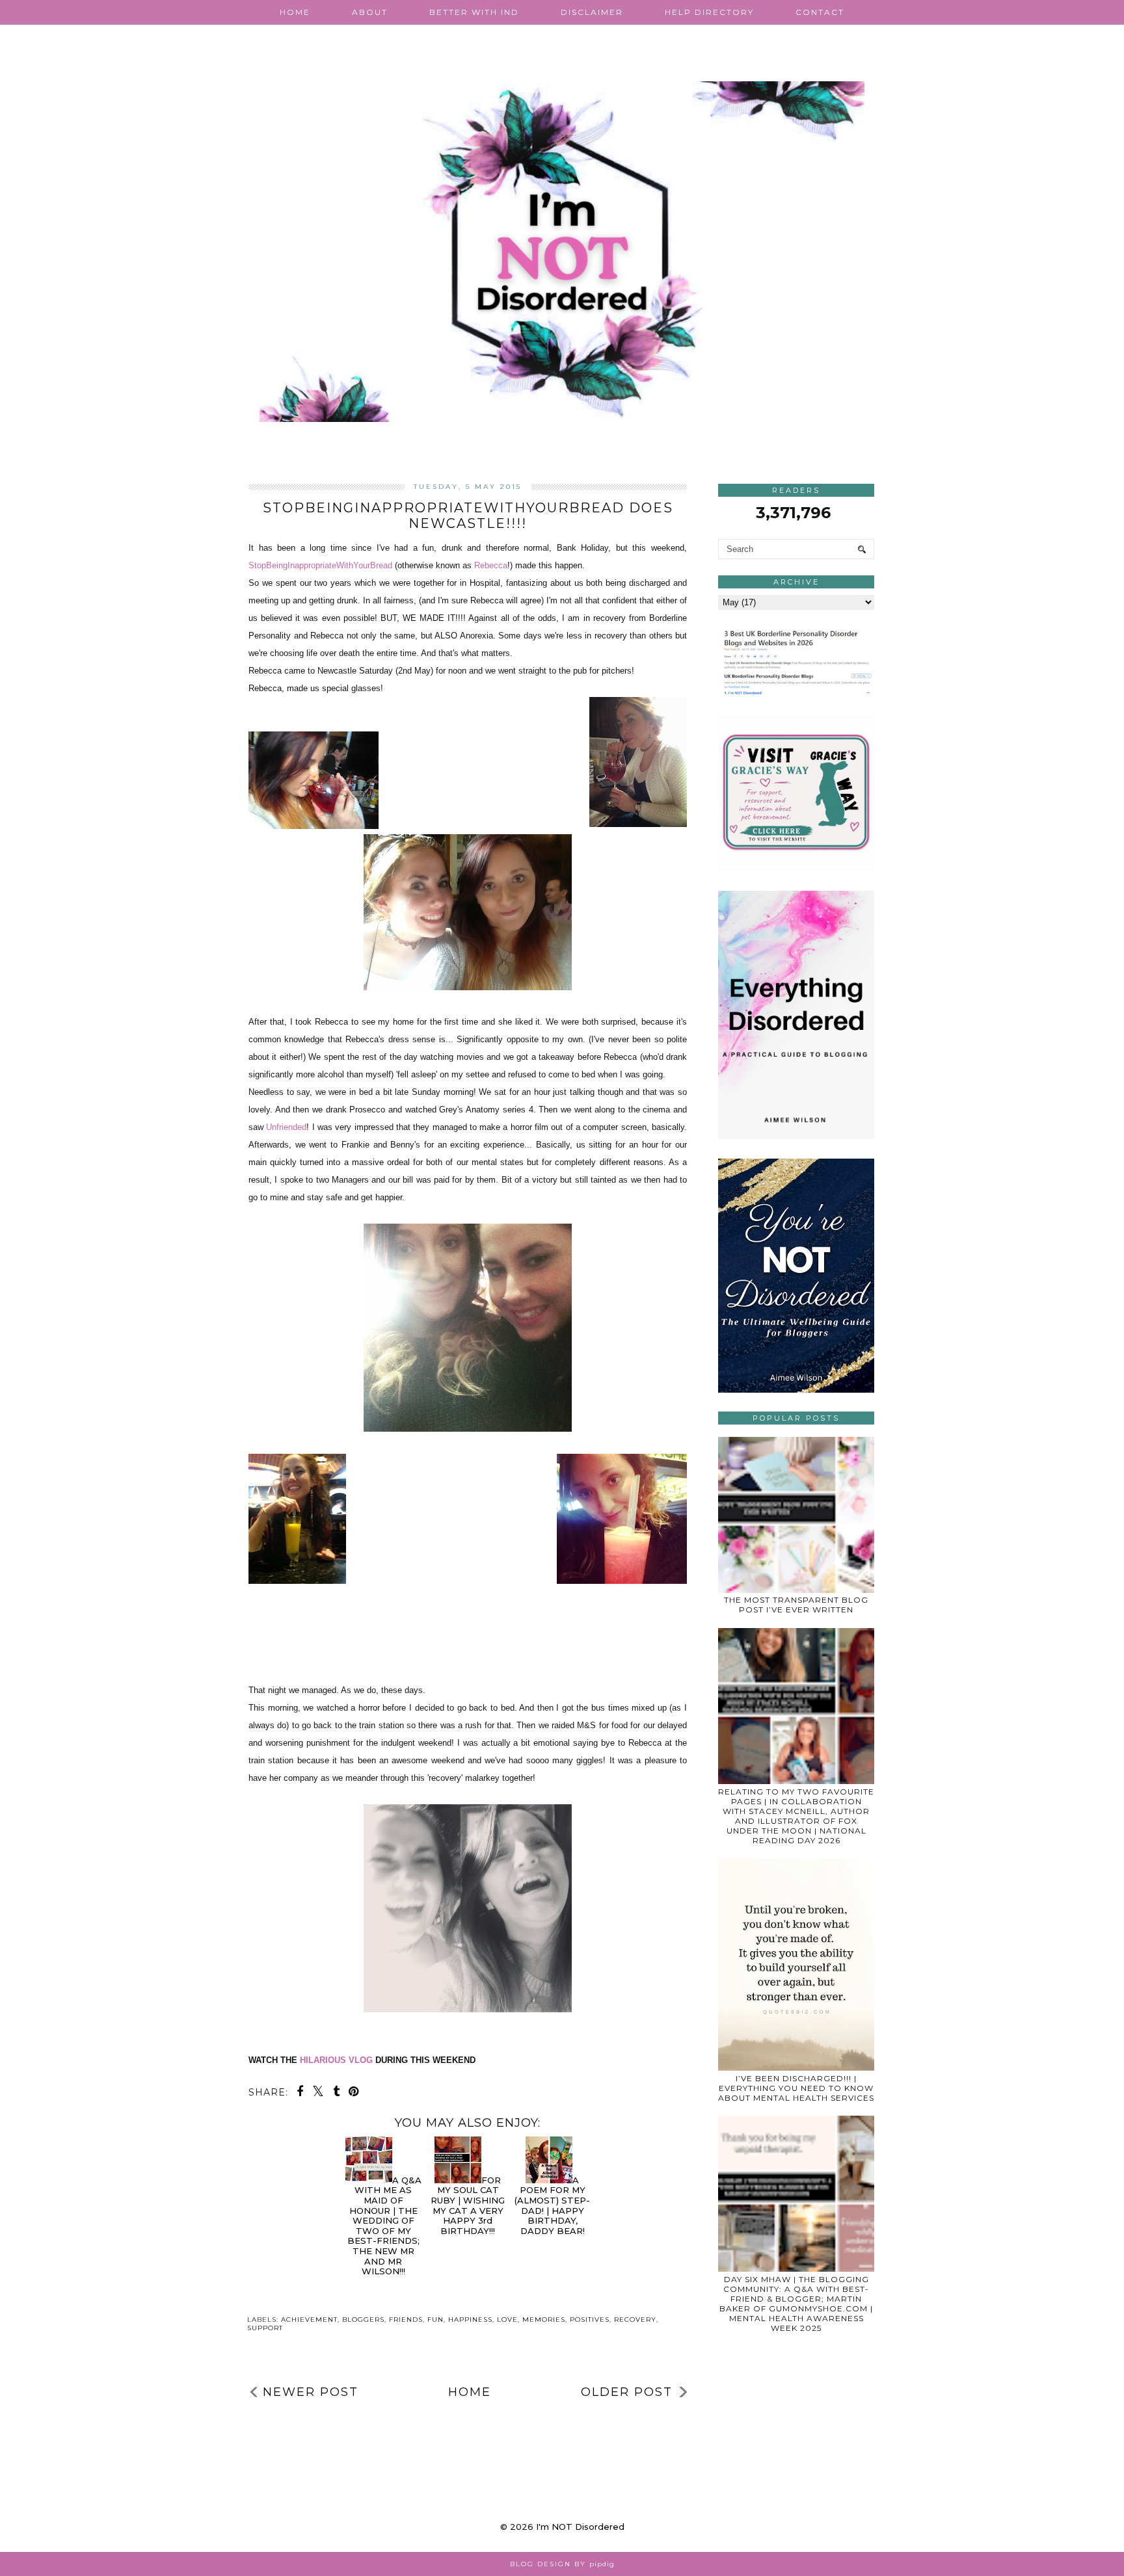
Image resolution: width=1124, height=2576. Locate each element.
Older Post (627, 2392)
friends (406, 2320)
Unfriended (286, 1127)
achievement (309, 2320)
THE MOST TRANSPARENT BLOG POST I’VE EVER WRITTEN (796, 1605)
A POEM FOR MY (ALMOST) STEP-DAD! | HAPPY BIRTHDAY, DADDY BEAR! (552, 2205)
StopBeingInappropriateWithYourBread (320, 565)
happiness (470, 2320)
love (507, 2320)
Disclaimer (592, 12)
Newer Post (311, 2392)
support (265, 2328)
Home (295, 12)
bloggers (363, 2320)
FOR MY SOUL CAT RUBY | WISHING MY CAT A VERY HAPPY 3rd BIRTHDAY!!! (468, 2205)
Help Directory (709, 12)
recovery (635, 2320)
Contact (820, 12)
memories (544, 2320)
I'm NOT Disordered (580, 2527)
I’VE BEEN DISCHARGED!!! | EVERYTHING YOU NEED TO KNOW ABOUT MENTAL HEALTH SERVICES (796, 2088)
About (370, 12)
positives (590, 2320)
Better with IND (474, 12)
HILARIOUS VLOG (336, 2060)
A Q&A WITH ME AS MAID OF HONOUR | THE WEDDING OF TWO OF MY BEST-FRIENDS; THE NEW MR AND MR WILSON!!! (384, 2226)
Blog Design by (562, 2564)
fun (435, 2320)
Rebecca (491, 565)
